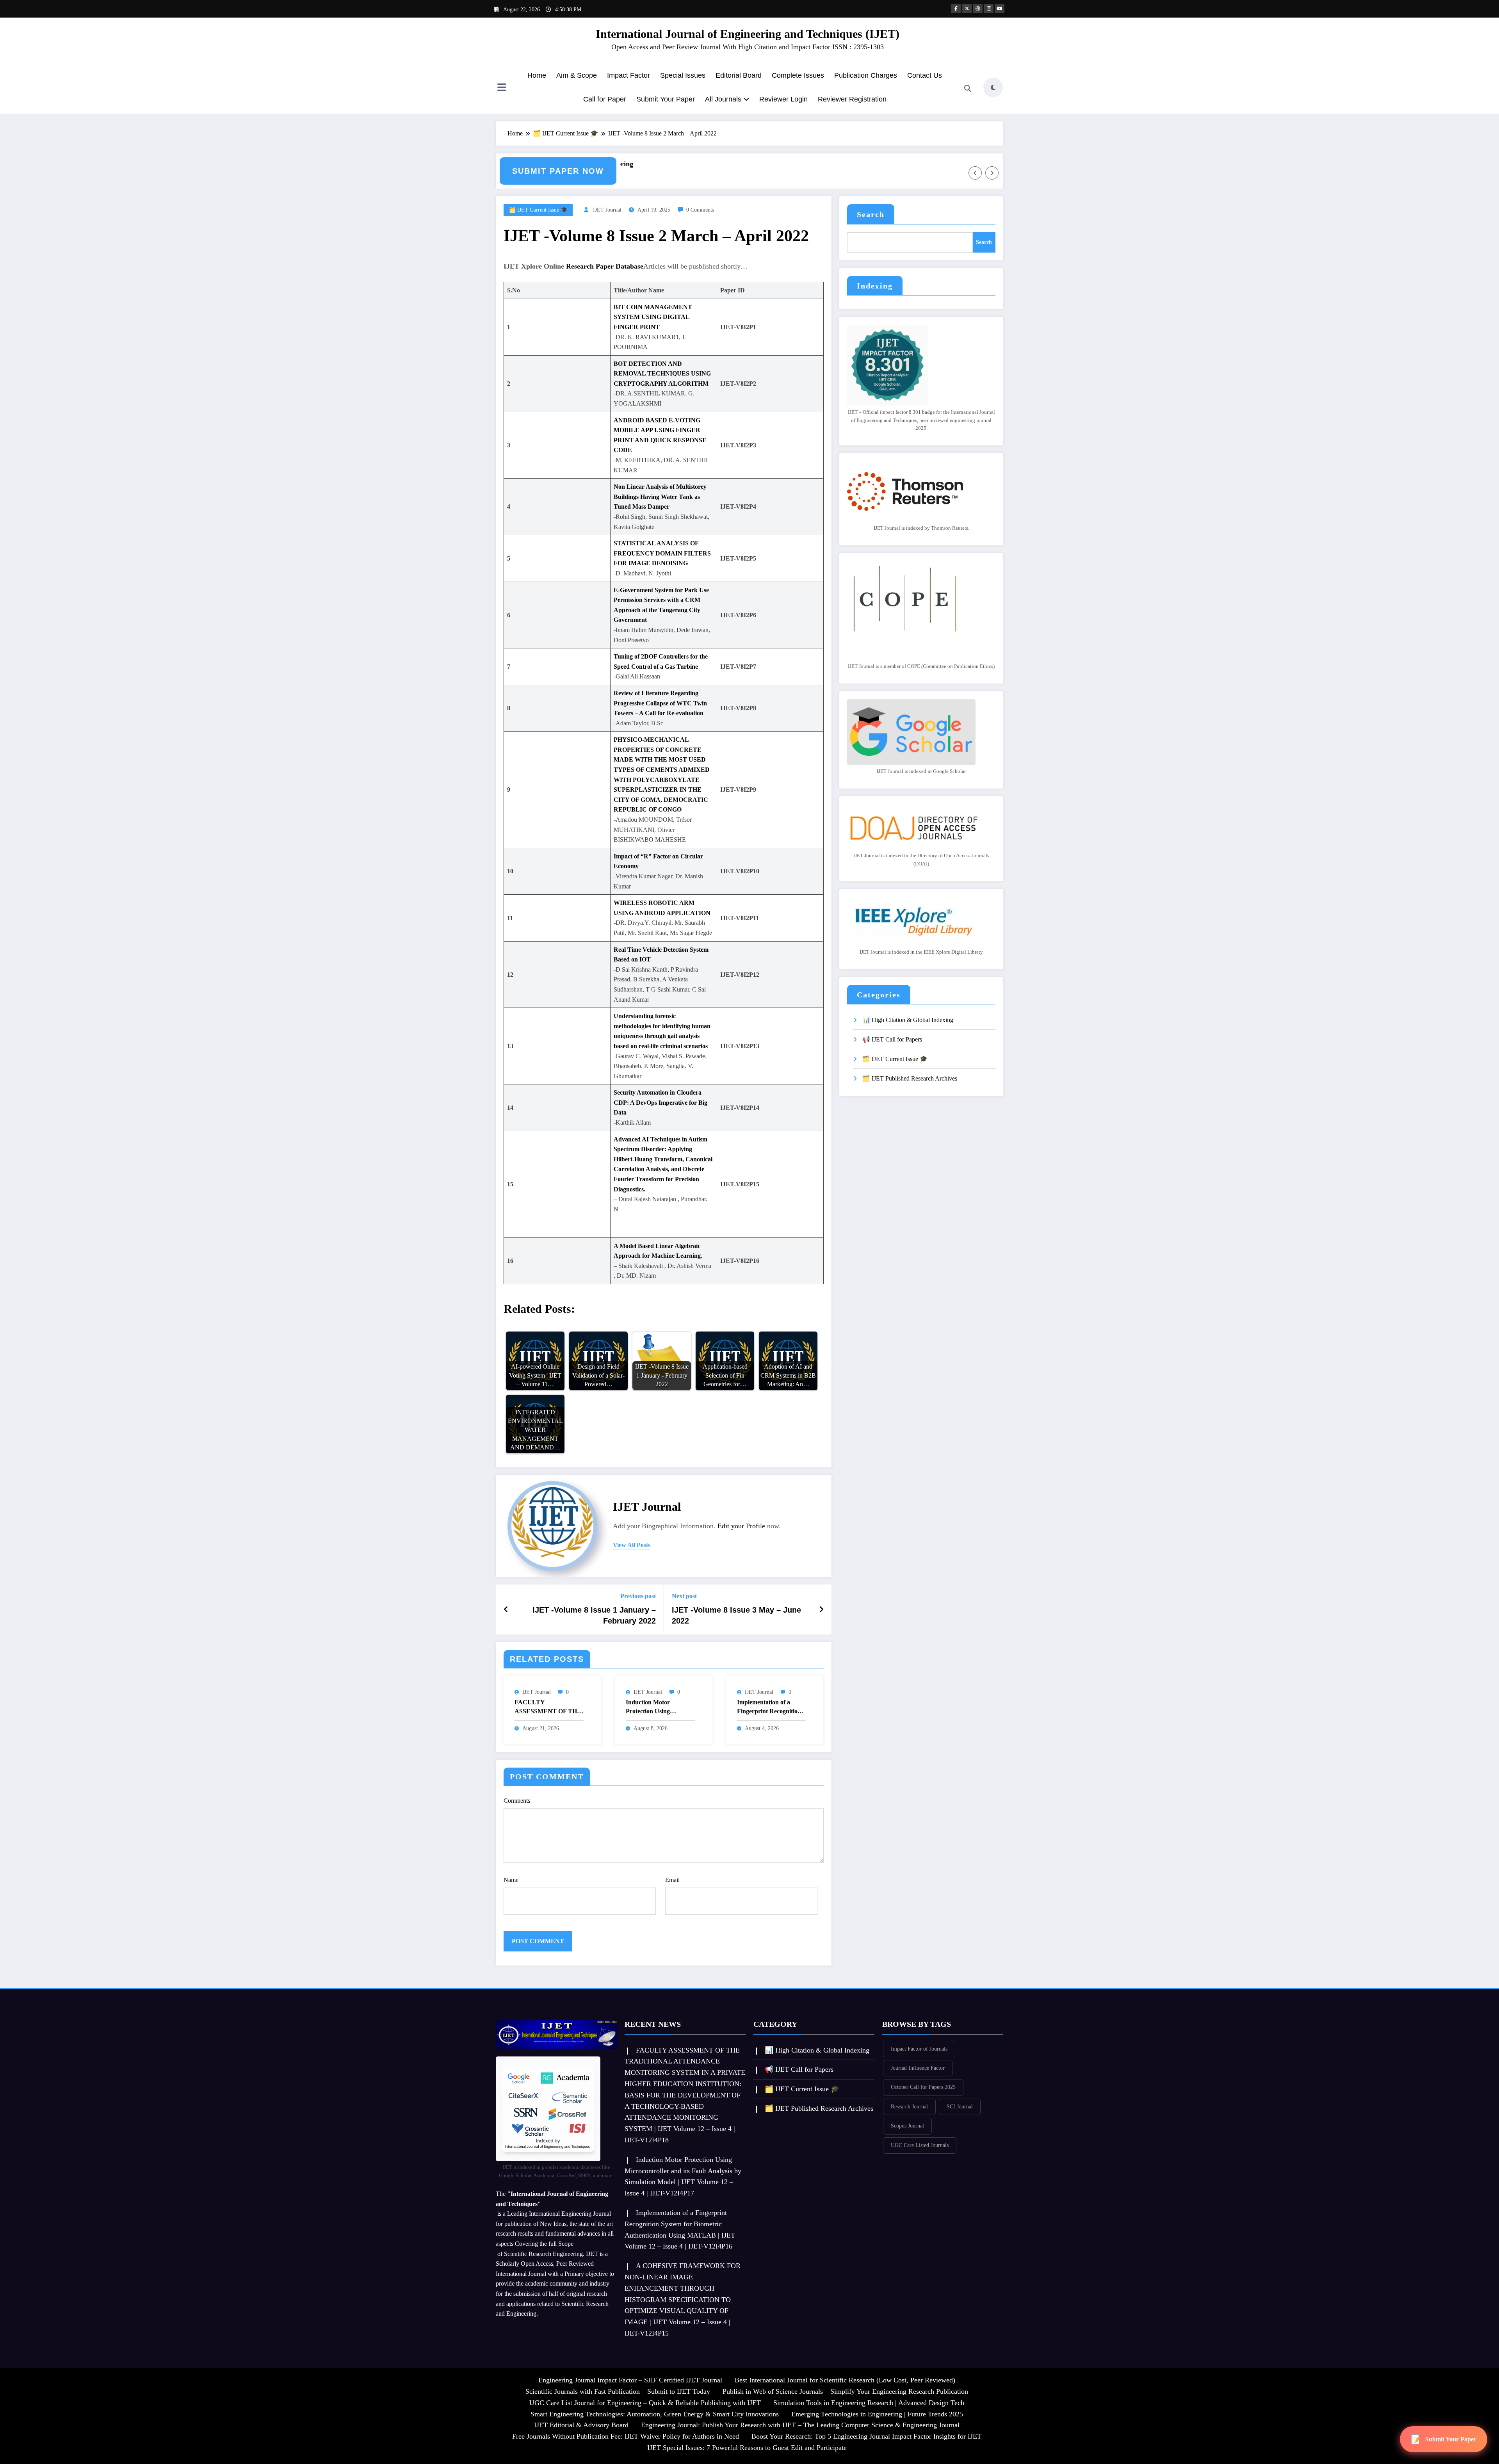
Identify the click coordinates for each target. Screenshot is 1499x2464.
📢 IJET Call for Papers (892, 1039)
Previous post (638, 1596)
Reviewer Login (783, 99)
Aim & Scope (577, 75)
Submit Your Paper (666, 99)
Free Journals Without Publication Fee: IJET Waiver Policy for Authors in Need (626, 2436)
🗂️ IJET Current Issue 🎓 (538, 210)
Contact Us (925, 75)
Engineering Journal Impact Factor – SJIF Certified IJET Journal (630, 2380)
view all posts (632, 1545)
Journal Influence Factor (918, 2068)
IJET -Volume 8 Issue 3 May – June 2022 (736, 1615)
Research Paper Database (605, 266)
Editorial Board (739, 75)
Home (537, 75)
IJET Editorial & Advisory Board (581, 2425)
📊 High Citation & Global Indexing (908, 1020)
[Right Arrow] (992, 173)
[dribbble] (978, 9)
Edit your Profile (741, 1526)
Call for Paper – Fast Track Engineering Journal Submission (685, 170)
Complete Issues (798, 75)
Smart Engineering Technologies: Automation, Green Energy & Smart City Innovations (655, 2414)
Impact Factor (628, 75)
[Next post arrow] (821, 1609)
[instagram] (989, 9)
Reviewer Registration (852, 99)
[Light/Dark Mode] (993, 87)
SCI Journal (960, 2107)
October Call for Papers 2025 (923, 2087)
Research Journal (909, 2107)
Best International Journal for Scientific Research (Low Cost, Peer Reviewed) (845, 2380)
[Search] (968, 89)
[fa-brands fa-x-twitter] (967, 9)
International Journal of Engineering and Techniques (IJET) (748, 34)
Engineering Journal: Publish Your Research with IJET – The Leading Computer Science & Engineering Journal (800, 2425)
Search (871, 214)
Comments (517, 1801)
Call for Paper (605, 99)
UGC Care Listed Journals (920, 2145)
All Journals (723, 99)
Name (511, 1880)
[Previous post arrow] (506, 1609)
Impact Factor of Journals (919, 2049)
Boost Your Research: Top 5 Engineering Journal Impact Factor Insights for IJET (866, 2436)
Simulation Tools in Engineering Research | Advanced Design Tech (869, 2403)
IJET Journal (607, 210)
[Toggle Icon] (502, 88)
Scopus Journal (907, 2126)
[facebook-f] (956, 9)
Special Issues (683, 75)
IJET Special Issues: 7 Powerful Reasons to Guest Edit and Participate (747, 2448)
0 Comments (700, 210)
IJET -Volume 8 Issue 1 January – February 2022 (594, 1615)
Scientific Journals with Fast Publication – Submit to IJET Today (618, 2391)
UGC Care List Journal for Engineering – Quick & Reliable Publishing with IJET (645, 2403)
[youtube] (1000, 9)
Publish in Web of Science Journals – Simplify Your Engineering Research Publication (845, 2391)
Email (672, 1880)
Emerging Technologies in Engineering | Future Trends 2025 (877, 2414)
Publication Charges (866, 75)
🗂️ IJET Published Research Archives (910, 1078)
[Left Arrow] (975, 173)
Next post (684, 1596)
